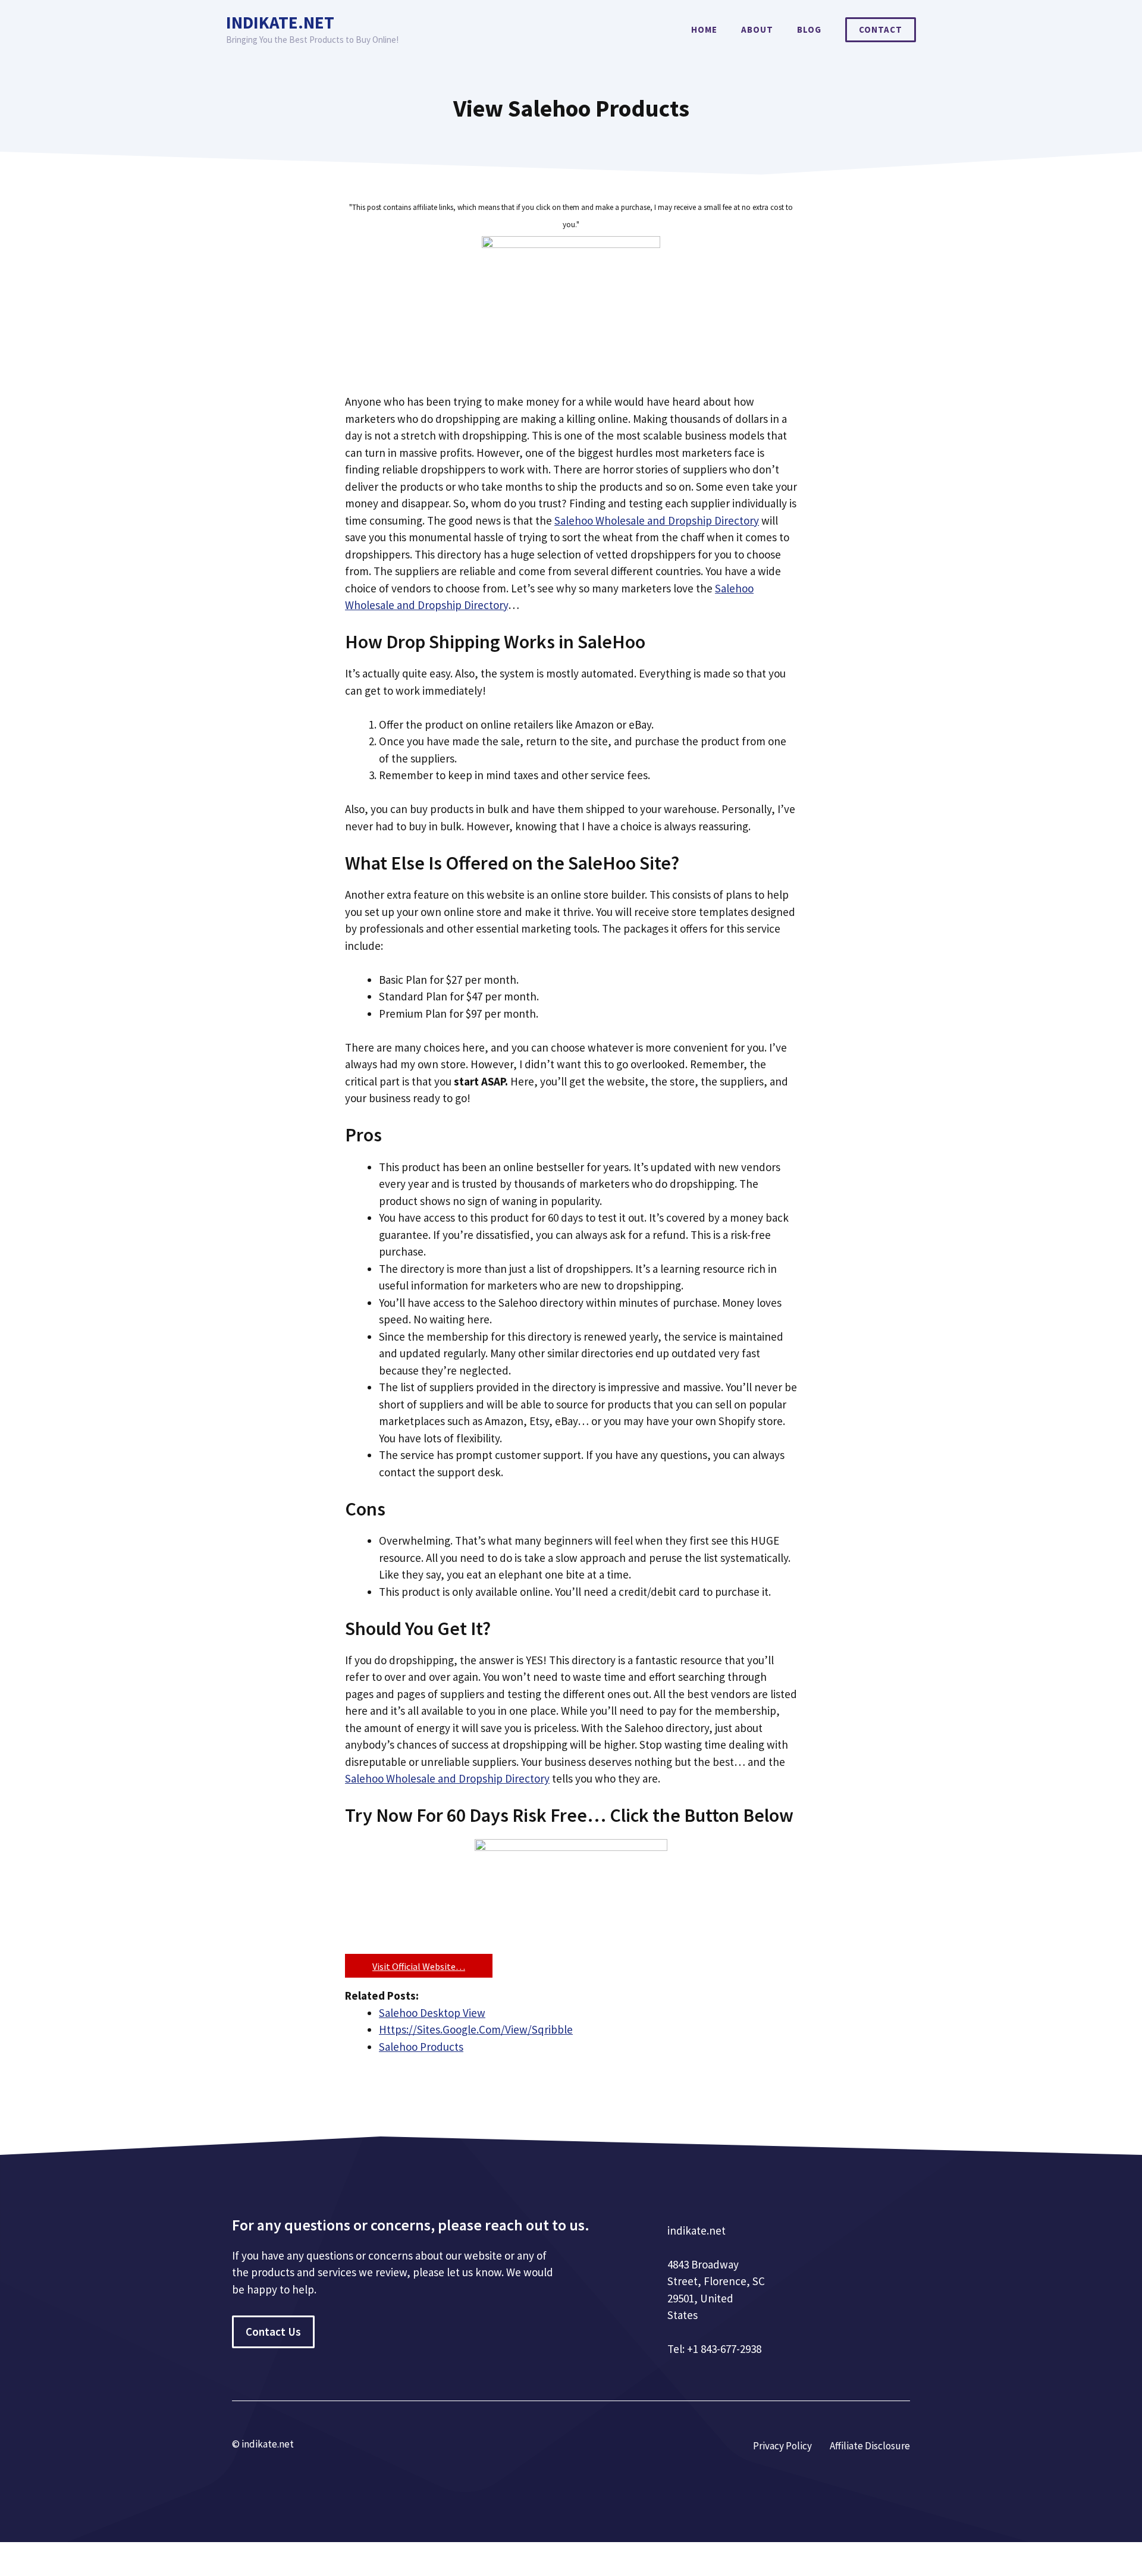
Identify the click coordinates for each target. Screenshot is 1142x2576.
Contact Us (273, 2332)
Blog (809, 29)
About (757, 29)
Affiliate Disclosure (870, 2446)
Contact (881, 29)
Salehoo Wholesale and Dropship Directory (657, 520)
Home (704, 29)
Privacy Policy (782, 2446)
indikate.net (280, 22)
